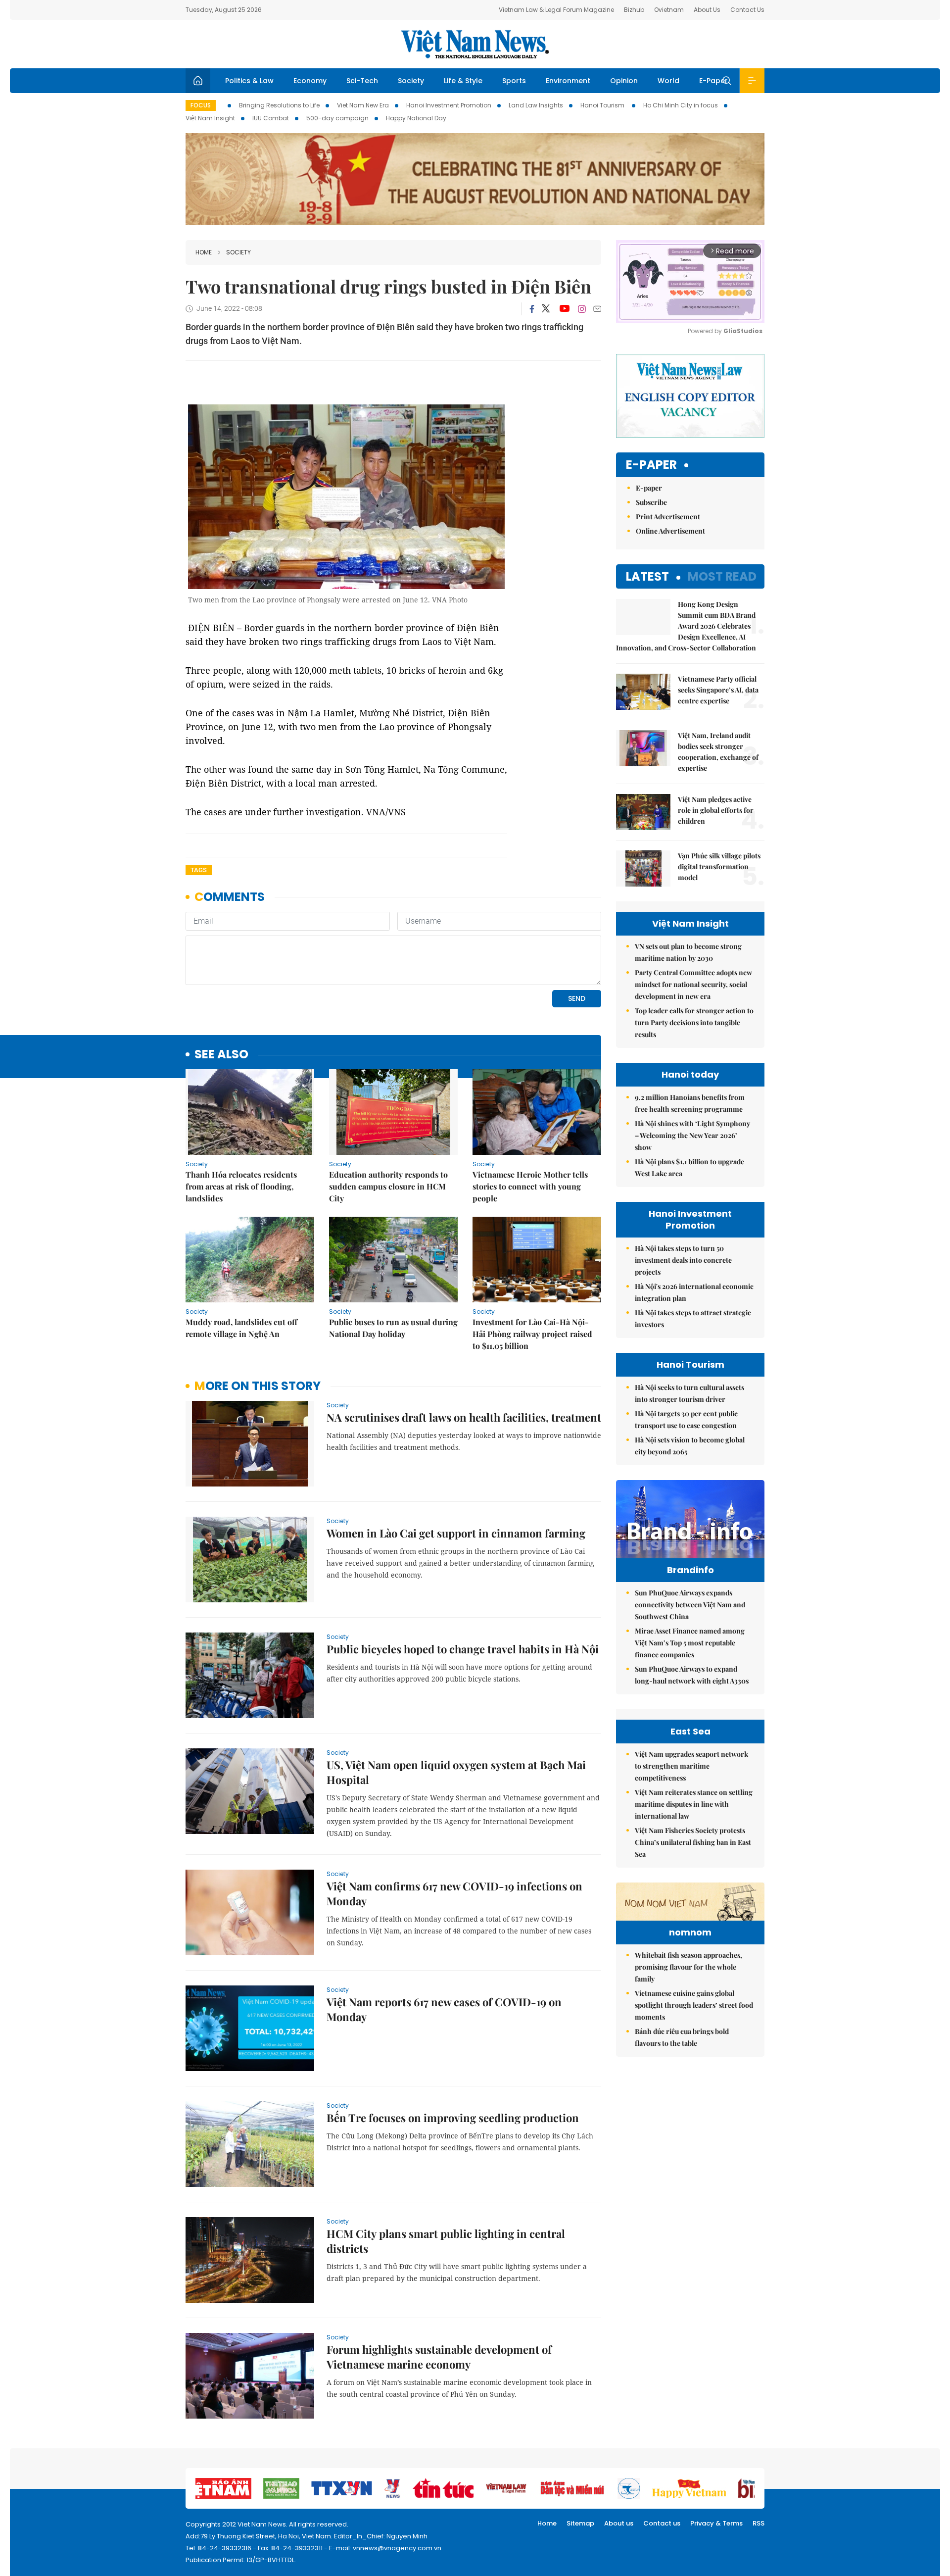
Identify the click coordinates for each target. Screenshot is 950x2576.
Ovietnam (669, 10)
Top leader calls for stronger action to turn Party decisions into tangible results (694, 1022)
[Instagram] (582, 309)
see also (221, 1055)
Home (204, 252)
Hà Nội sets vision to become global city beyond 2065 (690, 1446)
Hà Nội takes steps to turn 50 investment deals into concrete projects (683, 1260)
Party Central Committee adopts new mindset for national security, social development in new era (693, 984)
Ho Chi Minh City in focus (681, 105)
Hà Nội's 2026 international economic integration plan (694, 1292)
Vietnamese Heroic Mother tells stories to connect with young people (530, 1186)
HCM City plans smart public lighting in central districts (446, 2241)
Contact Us (747, 10)
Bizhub (634, 10)
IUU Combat (271, 118)
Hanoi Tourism (603, 105)
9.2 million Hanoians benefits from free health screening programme (690, 1103)
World (668, 81)
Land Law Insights (536, 105)
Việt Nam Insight (210, 118)
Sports (514, 81)
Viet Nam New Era (363, 105)
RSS (759, 2523)
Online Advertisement (670, 531)
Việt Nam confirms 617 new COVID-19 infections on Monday (454, 1893)
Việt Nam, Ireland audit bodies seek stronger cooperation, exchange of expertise (718, 752)
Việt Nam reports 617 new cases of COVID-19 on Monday (444, 2009)
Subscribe (651, 502)
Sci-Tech (362, 81)
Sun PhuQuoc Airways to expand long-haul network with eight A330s (692, 1675)
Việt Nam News (475, 44)
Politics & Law (249, 81)
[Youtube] (564, 309)
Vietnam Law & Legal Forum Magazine (556, 10)
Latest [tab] (647, 576)
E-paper (651, 465)
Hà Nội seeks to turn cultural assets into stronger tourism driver (689, 1393)
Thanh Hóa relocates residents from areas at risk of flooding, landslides (241, 1186)
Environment (568, 81)
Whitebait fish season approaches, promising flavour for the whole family (689, 1967)
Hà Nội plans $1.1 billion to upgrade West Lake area (689, 1167)
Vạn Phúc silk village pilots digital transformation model (719, 867)
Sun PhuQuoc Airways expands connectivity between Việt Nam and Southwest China (690, 1605)
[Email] (597, 309)
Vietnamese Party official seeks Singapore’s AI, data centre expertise (718, 690)
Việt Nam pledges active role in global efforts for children (716, 810)
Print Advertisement (668, 517)
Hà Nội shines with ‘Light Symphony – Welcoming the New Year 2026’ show (692, 1135)
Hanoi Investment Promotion (449, 105)
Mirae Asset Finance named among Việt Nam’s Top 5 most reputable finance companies (690, 1643)
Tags (199, 870)
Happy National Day (416, 118)
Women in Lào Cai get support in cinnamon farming (456, 1533)
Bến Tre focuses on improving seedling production (453, 2118)
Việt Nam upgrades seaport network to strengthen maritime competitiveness (691, 1766)
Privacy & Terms (716, 2523)
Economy (310, 81)
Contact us (662, 2523)
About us (619, 2523)
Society (411, 81)
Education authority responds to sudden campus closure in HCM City (388, 1186)
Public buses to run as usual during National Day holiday (393, 1328)
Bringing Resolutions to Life (279, 105)
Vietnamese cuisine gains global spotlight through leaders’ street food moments (694, 2005)
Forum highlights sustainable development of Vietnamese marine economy (439, 2357)
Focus (201, 105)
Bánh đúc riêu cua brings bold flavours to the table (682, 2037)
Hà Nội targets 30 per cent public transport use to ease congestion (686, 1419)
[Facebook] (532, 309)
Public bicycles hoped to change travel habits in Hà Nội (463, 1649)
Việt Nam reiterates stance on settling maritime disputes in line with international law (694, 1804)
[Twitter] (546, 309)
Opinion (624, 81)
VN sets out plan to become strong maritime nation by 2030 (688, 952)
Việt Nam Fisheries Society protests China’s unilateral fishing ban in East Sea (693, 1842)
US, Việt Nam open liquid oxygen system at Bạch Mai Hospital (456, 1772)
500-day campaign (337, 118)
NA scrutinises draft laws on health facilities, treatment (464, 1417)
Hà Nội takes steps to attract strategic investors (693, 1318)
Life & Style (463, 81)
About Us (707, 10)
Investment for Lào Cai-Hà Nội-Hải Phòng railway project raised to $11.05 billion (532, 1334)
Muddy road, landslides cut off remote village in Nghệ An (241, 1328)
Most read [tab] (722, 576)
